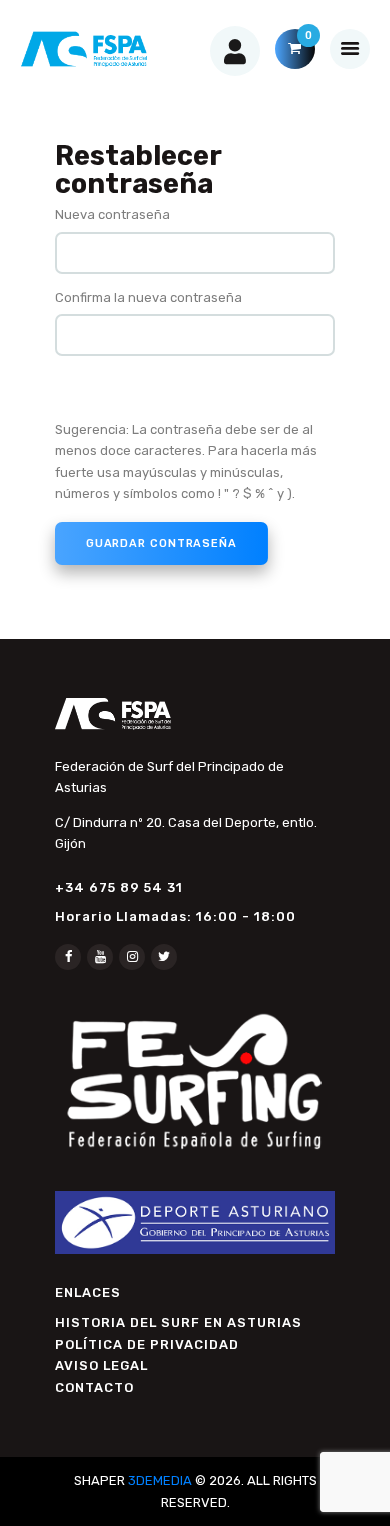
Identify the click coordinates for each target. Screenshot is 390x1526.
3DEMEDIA (160, 1480)
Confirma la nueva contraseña (148, 297)
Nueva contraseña (112, 214)
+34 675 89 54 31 (119, 887)
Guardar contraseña (161, 543)
